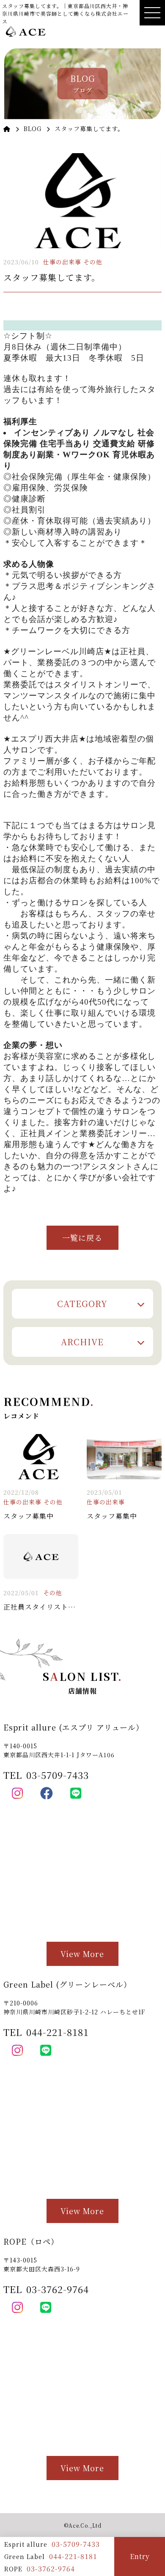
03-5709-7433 (76, 2544)
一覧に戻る (82, 1238)
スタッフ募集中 (29, 1516)
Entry (140, 2556)
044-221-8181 (73, 2556)
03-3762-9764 (51, 2569)
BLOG (33, 129)
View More (82, 1954)
